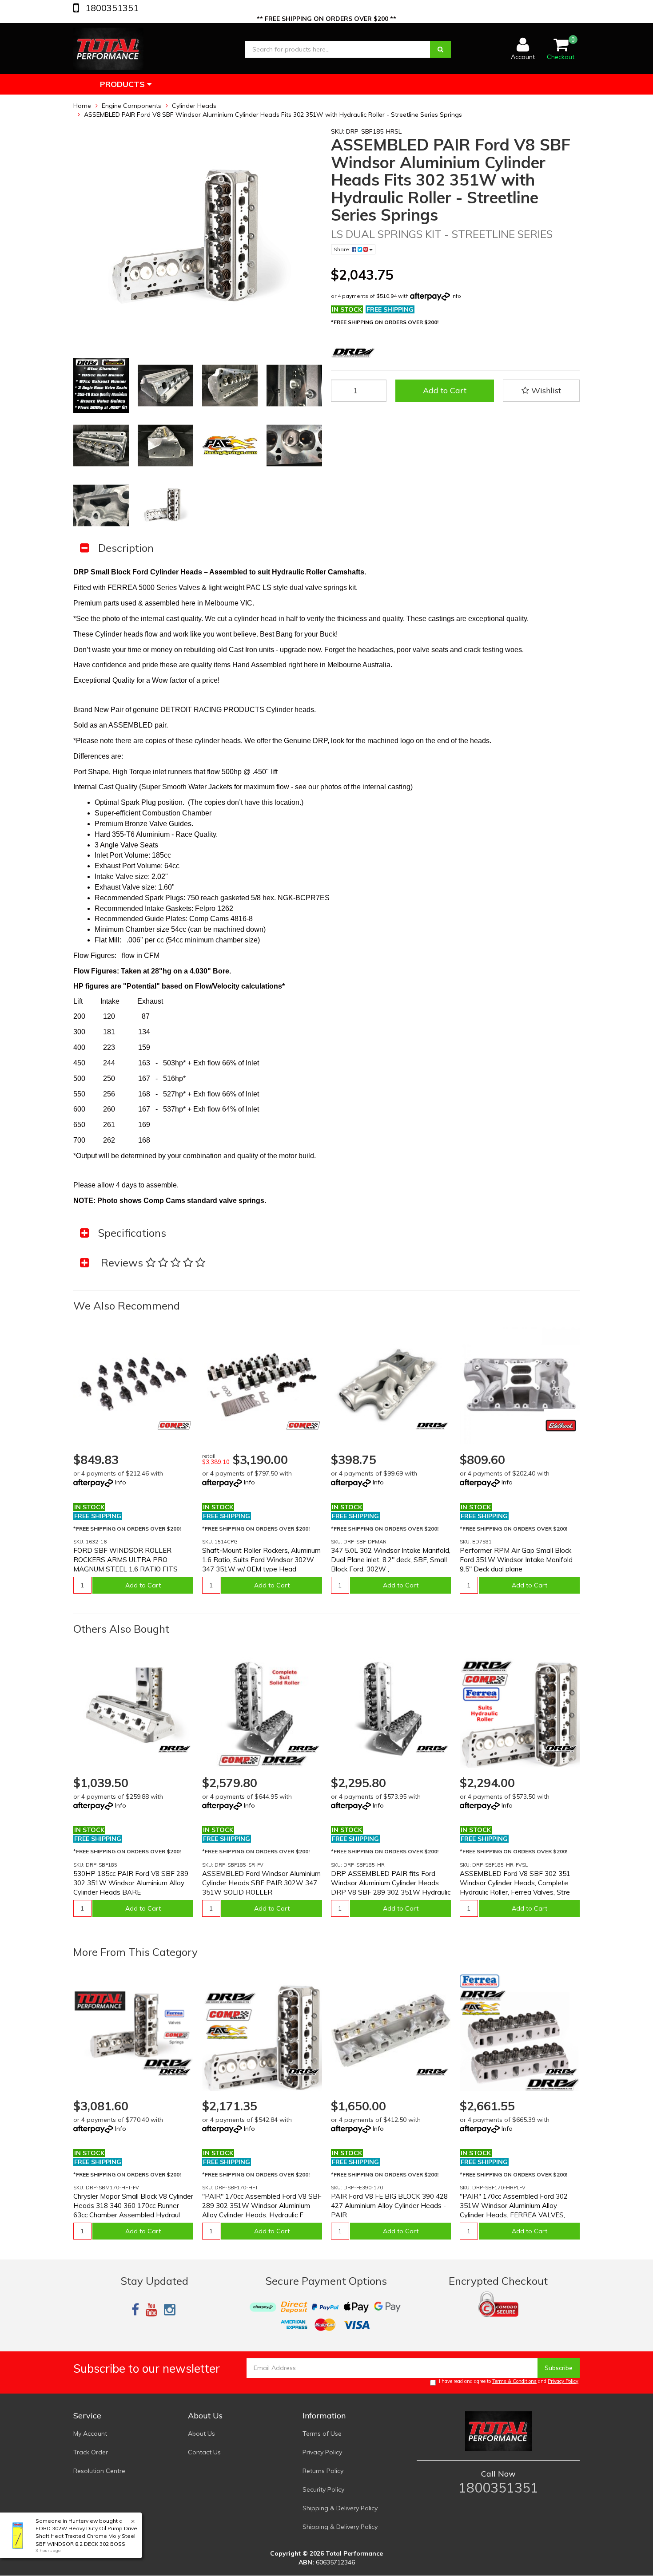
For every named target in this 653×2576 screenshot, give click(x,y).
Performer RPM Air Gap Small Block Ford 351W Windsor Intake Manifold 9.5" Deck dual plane (516, 1560)
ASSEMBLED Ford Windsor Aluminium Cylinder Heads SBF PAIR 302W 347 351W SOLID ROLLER (261, 1883)
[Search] (440, 49)
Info (456, 296)
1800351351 (111, 8)
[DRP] (432, 1426)
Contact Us (204, 2452)
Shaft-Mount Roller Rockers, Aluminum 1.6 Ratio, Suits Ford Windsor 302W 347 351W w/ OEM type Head (261, 1560)
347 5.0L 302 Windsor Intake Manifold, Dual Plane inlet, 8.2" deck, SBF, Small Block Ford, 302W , (391, 1560)
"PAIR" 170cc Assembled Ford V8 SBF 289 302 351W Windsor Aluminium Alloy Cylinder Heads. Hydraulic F (262, 2206)
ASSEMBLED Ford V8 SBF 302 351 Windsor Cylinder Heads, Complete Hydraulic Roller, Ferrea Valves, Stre (515, 1883)
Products (123, 84)
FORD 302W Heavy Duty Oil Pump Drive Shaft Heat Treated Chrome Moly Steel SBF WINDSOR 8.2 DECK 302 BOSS (86, 2536)
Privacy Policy (563, 2381)
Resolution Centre (99, 2471)
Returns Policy (323, 2471)
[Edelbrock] (561, 1426)
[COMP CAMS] (174, 1426)
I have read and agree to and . (509, 2381)
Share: (343, 249)
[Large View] (101, 386)
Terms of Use (322, 2434)
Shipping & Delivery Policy (340, 2508)
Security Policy (323, 2489)
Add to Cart (445, 390)
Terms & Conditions (514, 2381)
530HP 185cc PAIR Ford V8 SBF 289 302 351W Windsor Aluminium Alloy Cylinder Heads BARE (131, 1883)
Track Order (91, 2452)
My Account (90, 2434)
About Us (201, 2434)
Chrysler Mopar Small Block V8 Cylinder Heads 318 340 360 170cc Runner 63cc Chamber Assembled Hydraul (133, 2206)
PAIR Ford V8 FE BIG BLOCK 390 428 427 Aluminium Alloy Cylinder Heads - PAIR (389, 2206)
